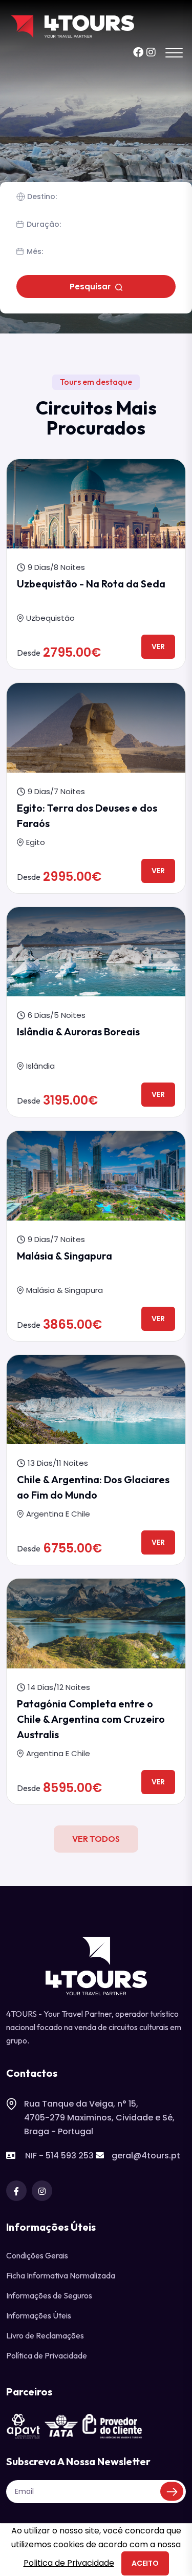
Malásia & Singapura (65, 1256)
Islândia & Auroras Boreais (78, 1031)
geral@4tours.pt (146, 2156)
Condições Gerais (37, 2255)
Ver (158, 646)
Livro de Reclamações (45, 2335)
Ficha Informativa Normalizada (61, 2275)
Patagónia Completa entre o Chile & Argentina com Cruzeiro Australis (91, 1719)
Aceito (145, 2563)
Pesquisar (91, 287)
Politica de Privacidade (69, 2563)
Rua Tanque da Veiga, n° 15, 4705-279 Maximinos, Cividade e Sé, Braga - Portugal (99, 2118)
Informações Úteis (39, 2315)
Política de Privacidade (47, 2355)
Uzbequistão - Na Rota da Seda (91, 584)
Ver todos (96, 1839)
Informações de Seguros (49, 2295)
